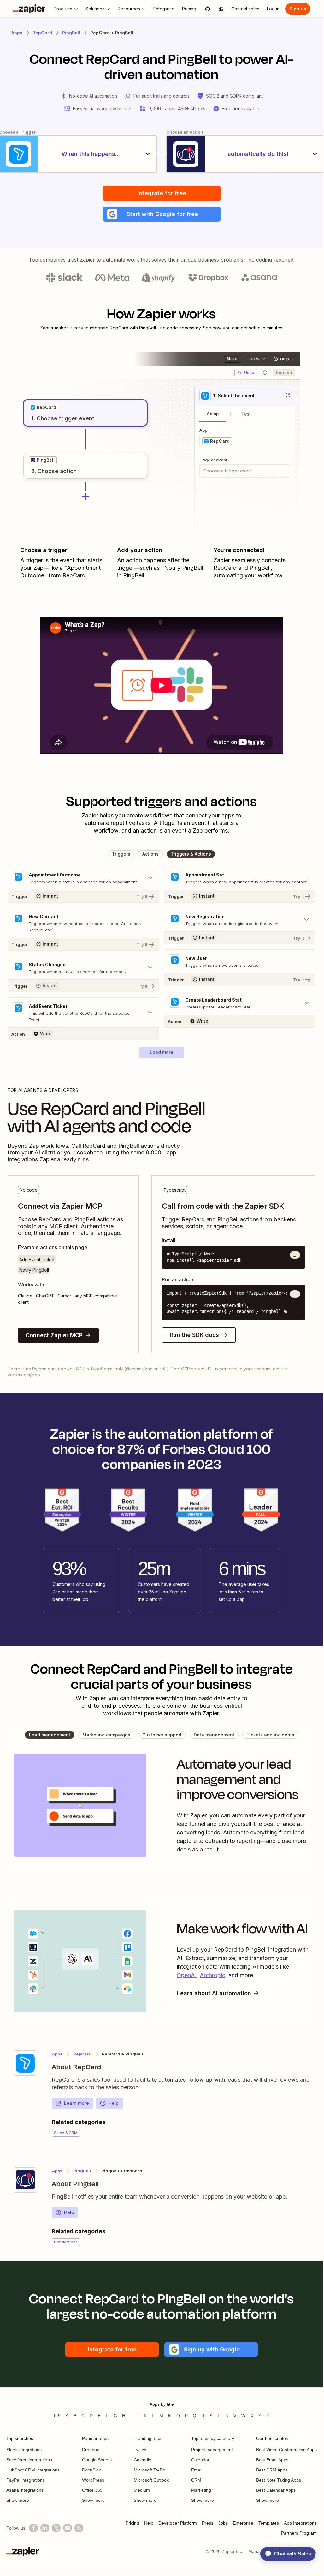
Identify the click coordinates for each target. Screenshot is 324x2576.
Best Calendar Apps (276, 2490)
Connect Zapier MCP (54, 1335)
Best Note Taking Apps (279, 2480)
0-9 (57, 2416)
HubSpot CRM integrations (33, 2470)
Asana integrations (25, 2490)
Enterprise (243, 2523)
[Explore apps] (221, 9)
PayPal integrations (26, 2480)
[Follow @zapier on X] (56, 2528)
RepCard (42, 33)
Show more (18, 2500)
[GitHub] (208, 9)
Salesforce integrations (29, 2460)
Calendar (200, 2460)
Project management (212, 2450)
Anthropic (212, 1975)
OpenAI (187, 1975)
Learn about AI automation (214, 1993)
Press (208, 2523)
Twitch (140, 2450)
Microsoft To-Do (150, 2470)
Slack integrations (24, 2450)
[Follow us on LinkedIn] (45, 2528)
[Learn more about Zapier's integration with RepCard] (25, 2063)
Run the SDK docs (194, 1335)
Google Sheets (97, 2460)
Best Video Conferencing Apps (286, 2450)
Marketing (201, 2490)
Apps (17, 33)
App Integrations (300, 2523)
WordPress (93, 2480)
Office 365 (92, 2490)
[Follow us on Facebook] (33, 2528)
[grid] (44, 407)
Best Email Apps (272, 2460)
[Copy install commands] (295, 1255)
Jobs (223, 2523)
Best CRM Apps (272, 2470)
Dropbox (91, 2450)
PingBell (71, 33)
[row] (44, 407)
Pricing (132, 2523)
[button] (162, 214)
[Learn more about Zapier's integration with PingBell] (25, 2180)
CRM (196, 2480)
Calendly (142, 2460)
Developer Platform (178, 2523)
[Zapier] (29, 9)
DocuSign (92, 2470)
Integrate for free (162, 193)
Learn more (77, 2103)
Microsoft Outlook (151, 2480)
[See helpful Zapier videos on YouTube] (68, 2528)
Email (197, 2470)
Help (114, 2103)
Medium (142, 2490)
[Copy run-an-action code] (295, 1294)
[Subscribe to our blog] (79, 2528)
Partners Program (299, 2533)
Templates (269, 2523)
